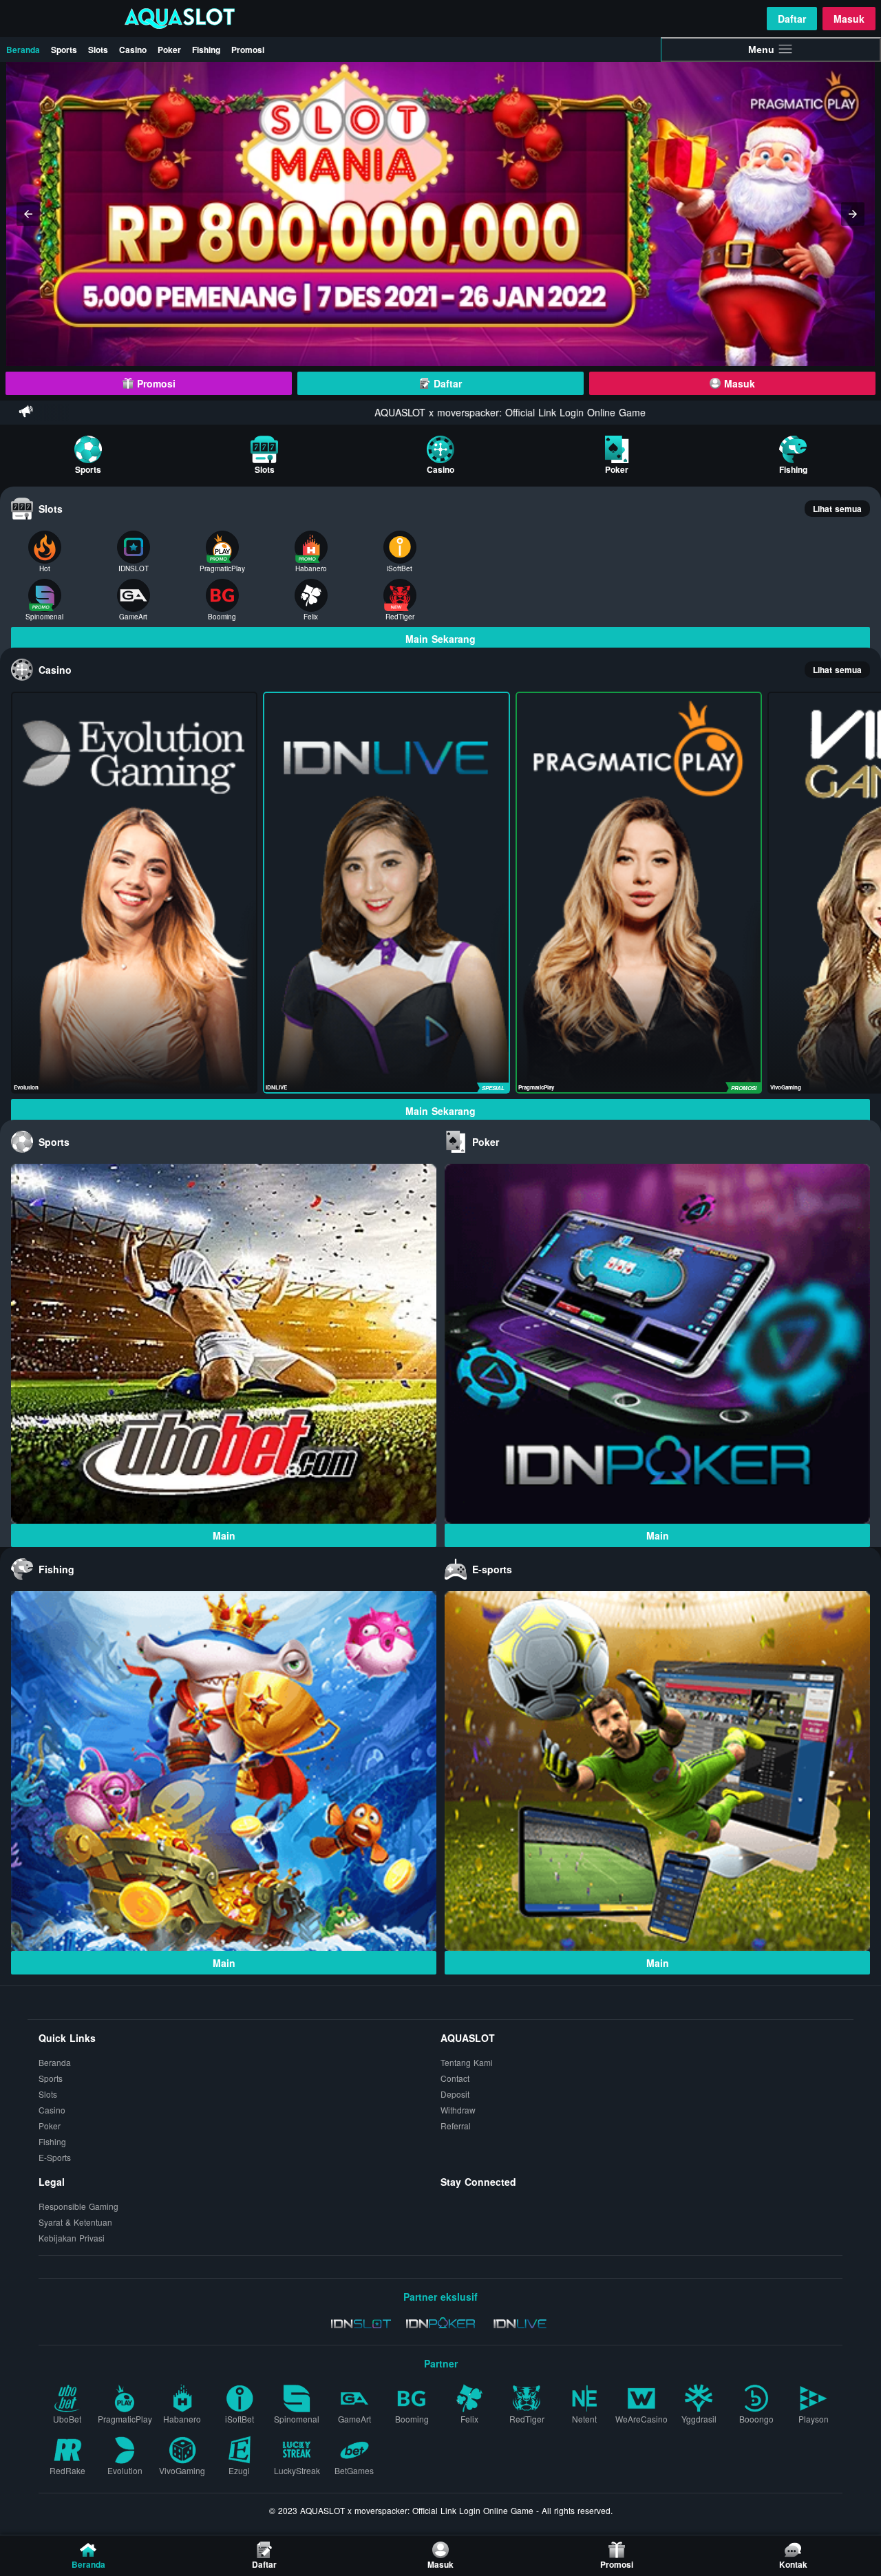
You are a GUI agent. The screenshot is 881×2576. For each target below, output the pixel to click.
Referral (456, 2126)
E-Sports (55, 2157)
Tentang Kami (467, 2062)
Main (224, 1535)
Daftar (792, 19)
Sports (64, 50)
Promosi (248, 50)
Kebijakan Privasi (72, 2238)
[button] (28, 214)
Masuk (849, 19)
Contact (455, 2078)
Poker (169, 50)
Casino (133, 50)
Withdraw (458, 2110)
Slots (98, 50)
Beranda (23, 50)
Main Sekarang (440, 639)
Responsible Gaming (78, 2206)
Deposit (455, 2094)
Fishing (206, 50)
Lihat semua (837, 509)
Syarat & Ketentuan (75, 2222)
